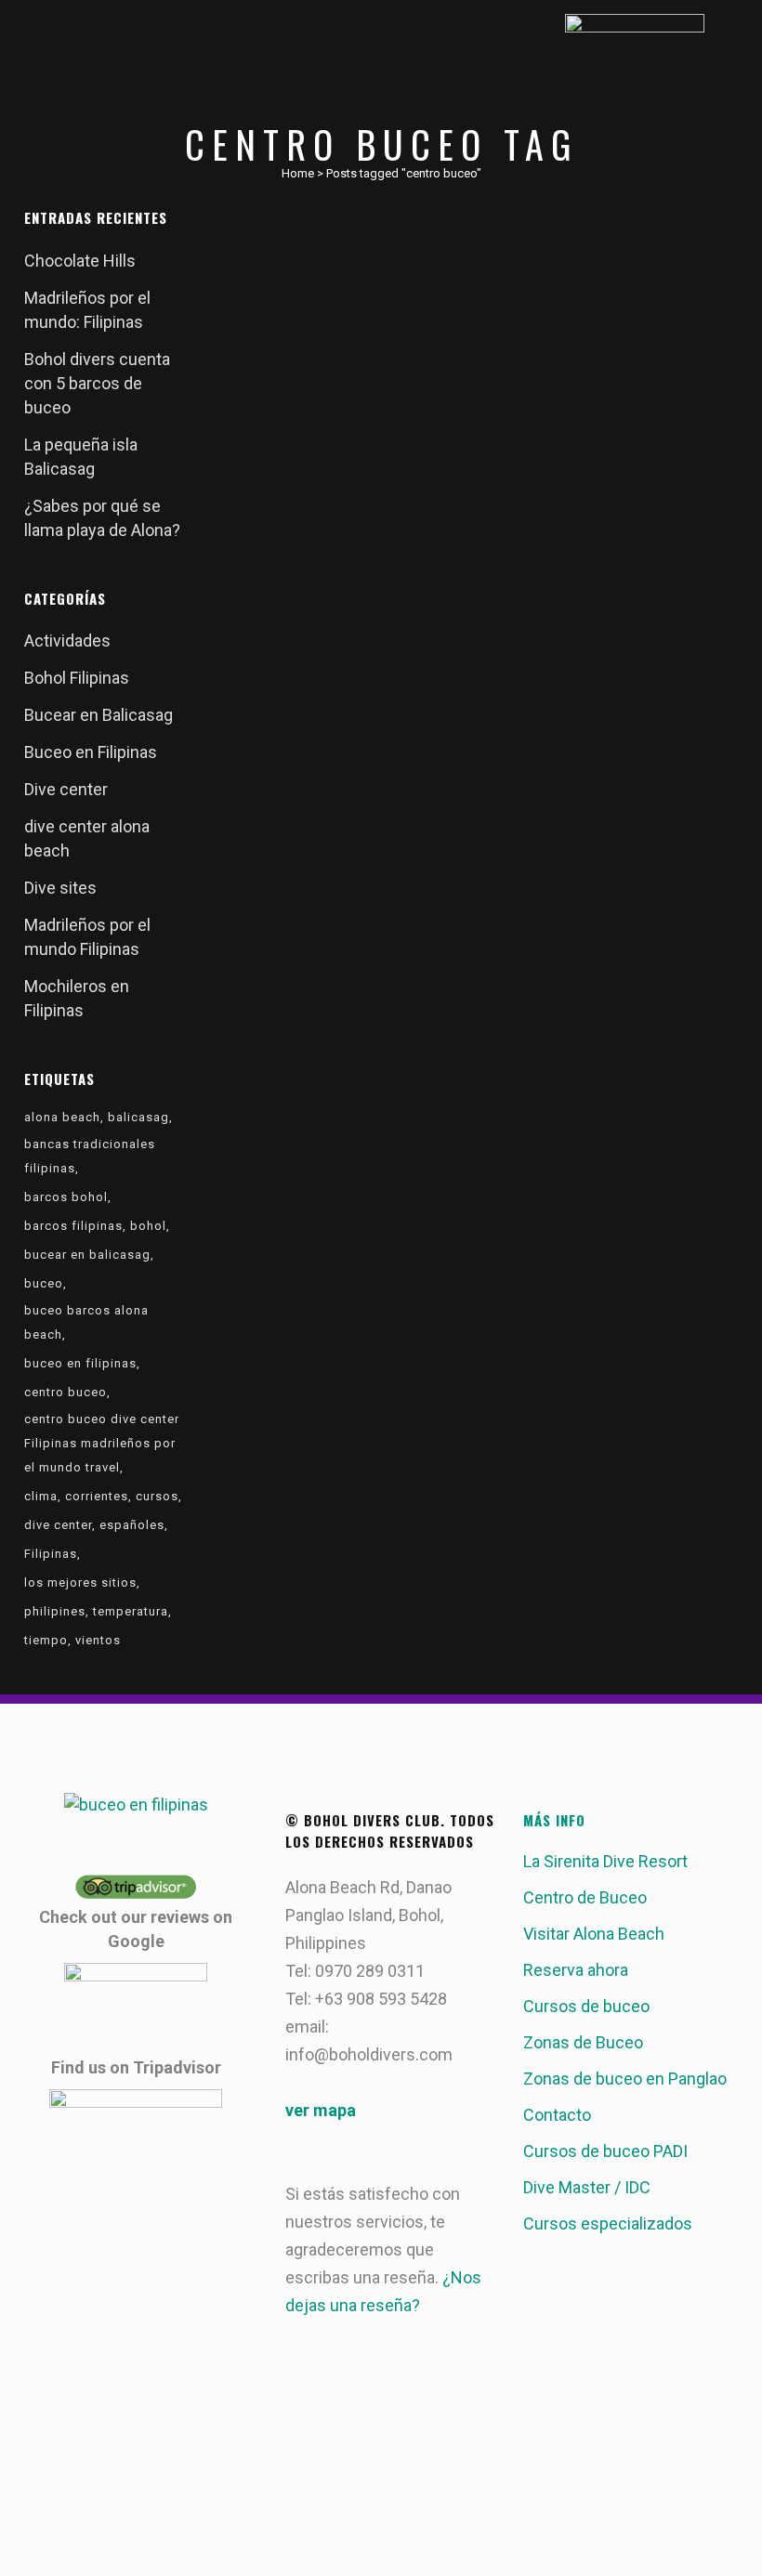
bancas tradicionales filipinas (90, 1156)
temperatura (131, 1611)
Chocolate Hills (80, 261)
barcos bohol (66, 1197)
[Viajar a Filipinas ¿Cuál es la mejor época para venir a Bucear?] (345, 310)
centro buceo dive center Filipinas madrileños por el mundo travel (102, 1443)
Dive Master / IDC (587, 2187)
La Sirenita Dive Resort (605, 1861)
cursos (157, 1496)
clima (41, 1496)
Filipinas (51, 1554)
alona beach (62, 1117)
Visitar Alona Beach (594, 1934)
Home (298, 173)
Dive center (66, 789)
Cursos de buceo (586, 2006)
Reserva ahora (576, 1970)
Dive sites (60, 888)
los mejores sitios (80, 1582)
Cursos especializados (608, 2223)
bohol (148, 1226)
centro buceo (66, 1392)
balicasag (138, 1117)
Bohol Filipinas (77, 678)
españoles (132, 1525)
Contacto (557, 2115)
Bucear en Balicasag (99, 715)
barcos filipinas (73, 1226)
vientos (98, 1640)
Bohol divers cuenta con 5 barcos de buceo (97, 383)
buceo (44, 1283)
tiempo (46, 1640)
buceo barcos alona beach (86, 1322)
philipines (55, 1611)
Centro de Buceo (585, 1897)
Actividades (67, 641)
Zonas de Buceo (583, 2042)
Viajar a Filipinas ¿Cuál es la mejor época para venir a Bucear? (328, 443)
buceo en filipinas (80, 1363)
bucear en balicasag (87, 1255)
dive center (58, 1525)
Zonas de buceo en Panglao (625, 2079)
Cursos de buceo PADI (605, 2151)
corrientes (97, 1496)
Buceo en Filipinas (91, 752)
